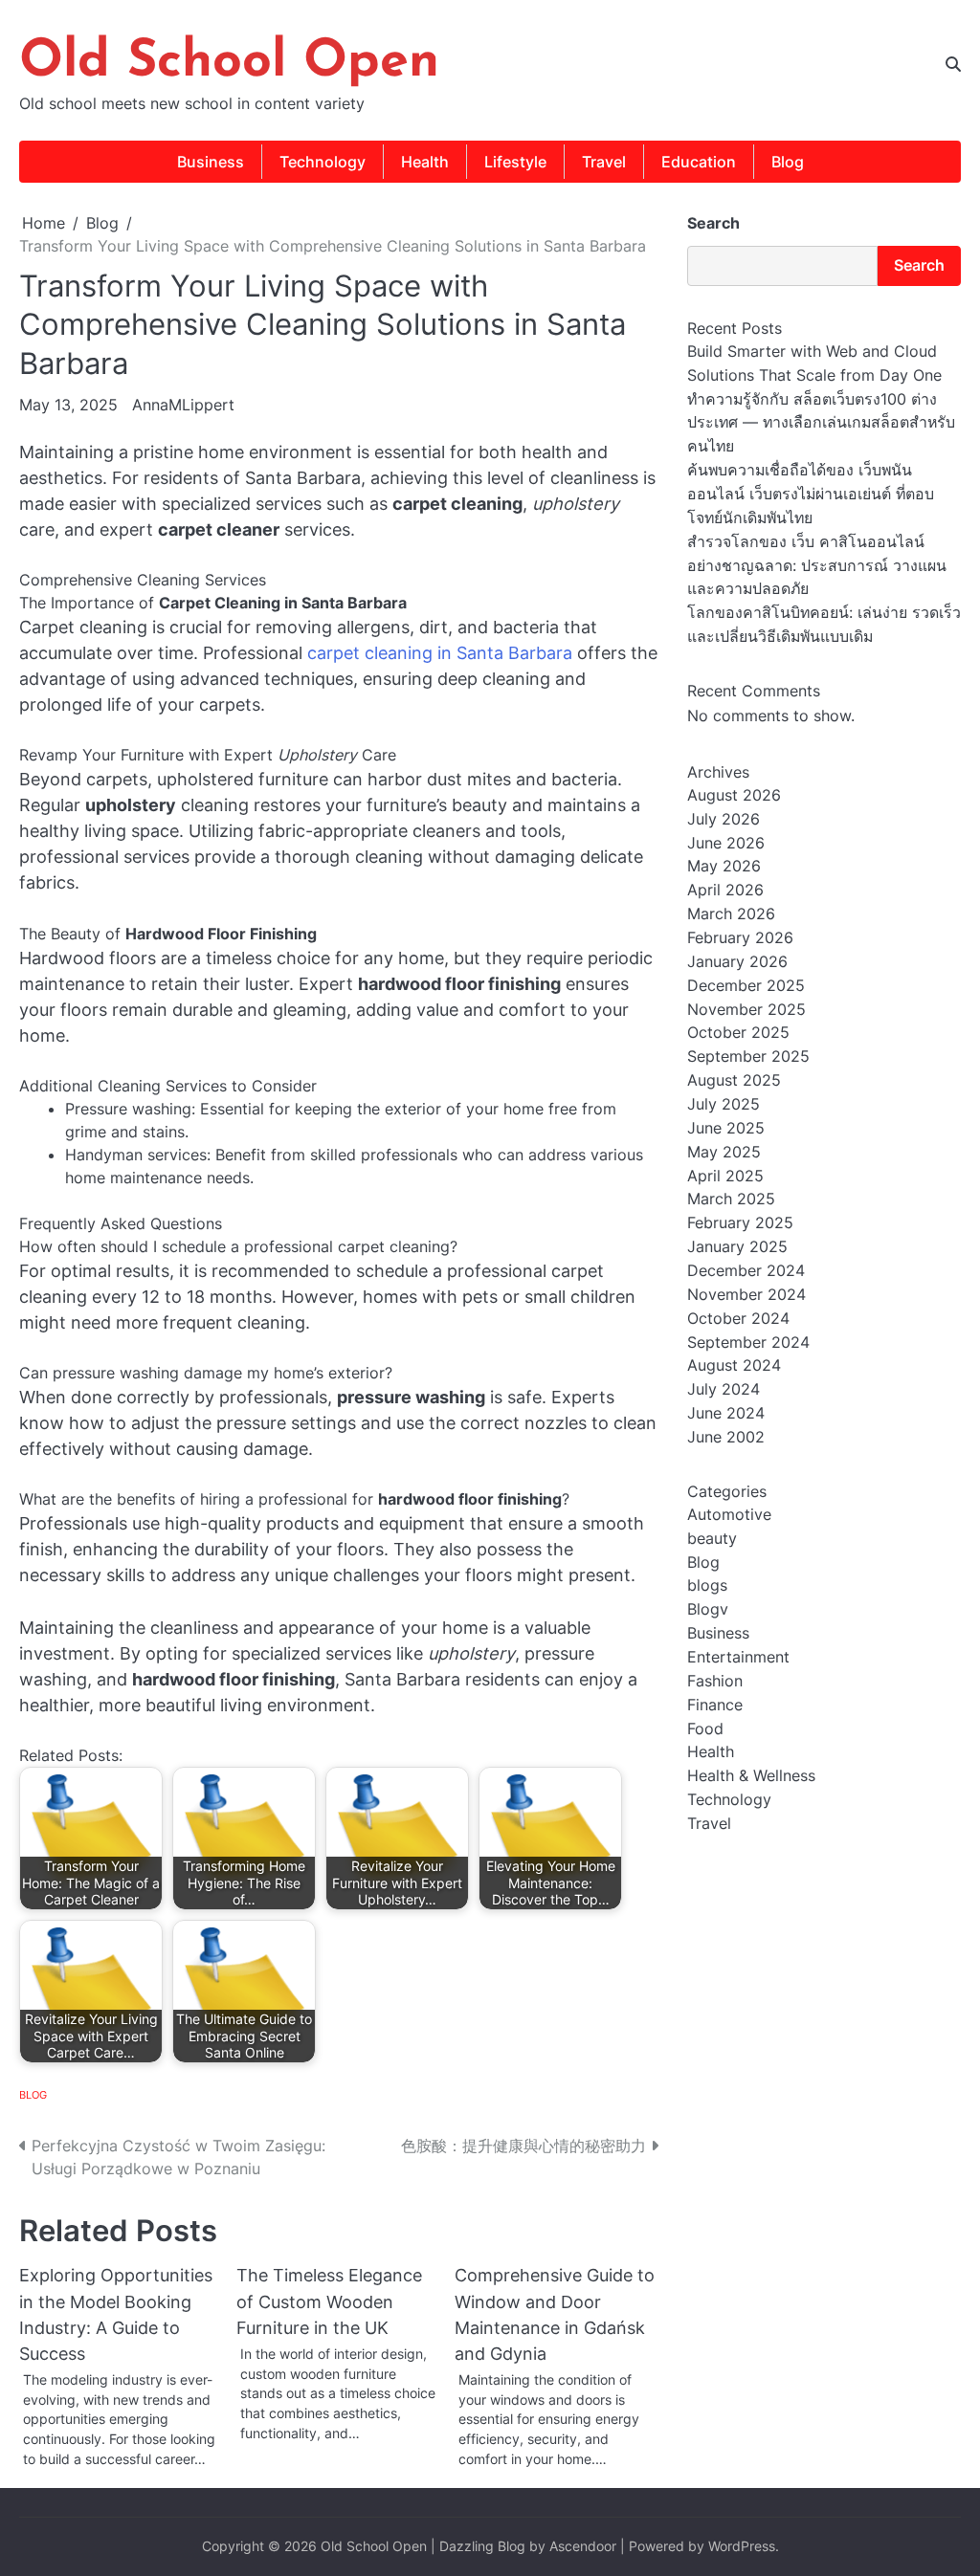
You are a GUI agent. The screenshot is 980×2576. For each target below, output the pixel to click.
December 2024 (746, 1271)
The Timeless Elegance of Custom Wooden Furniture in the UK (329, 2301)
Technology (323, 162)
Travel (604, 162)
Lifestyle (515, 162)
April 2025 (725, 1176)
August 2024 (734, 1365)
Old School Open (229, 63)
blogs (707, 1585)
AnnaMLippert (183, 405)
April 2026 (725, 890)
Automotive (729, 1515)
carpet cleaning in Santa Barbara (440, 653)
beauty (712, 1539)
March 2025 (731, 1199)
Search (713, 223)
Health (425, 162)
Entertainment (738, 1657)
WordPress (742, 2546)
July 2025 (724, 1104)
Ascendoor (583, 2546)
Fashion (715, 1681)
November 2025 (746, 1010)
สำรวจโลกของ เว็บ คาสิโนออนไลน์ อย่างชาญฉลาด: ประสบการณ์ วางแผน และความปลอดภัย (817, 566)
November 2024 (746, 1295)
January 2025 (737, 1247)
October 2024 (738, 1319)
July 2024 (724, 1389)
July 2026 (724, 819)
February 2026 (740, 938)
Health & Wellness (751, 1776)
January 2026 (737, 962)
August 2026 (734, 795)
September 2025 (748, 1057)
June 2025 (726, 1128)
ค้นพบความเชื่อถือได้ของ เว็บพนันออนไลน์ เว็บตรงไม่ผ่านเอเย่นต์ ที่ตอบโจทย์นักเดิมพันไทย (811, 494)
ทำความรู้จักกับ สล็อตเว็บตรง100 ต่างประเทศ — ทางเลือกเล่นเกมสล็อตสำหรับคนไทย (821, 423)
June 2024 (726, 1413)
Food (705, 1729)
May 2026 (724, 866)
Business (211, 162)
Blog (788, 162)
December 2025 (746, 986)
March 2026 (731, 914)
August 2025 (734, 1080)
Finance (715, 1705)
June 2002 (726, 1437)
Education (699, 162)
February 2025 (740, 1223)
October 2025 (738, 1033)
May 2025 (724, 1152)
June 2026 (726, 843)
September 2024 (748, 1343)
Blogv (708, 1609)
